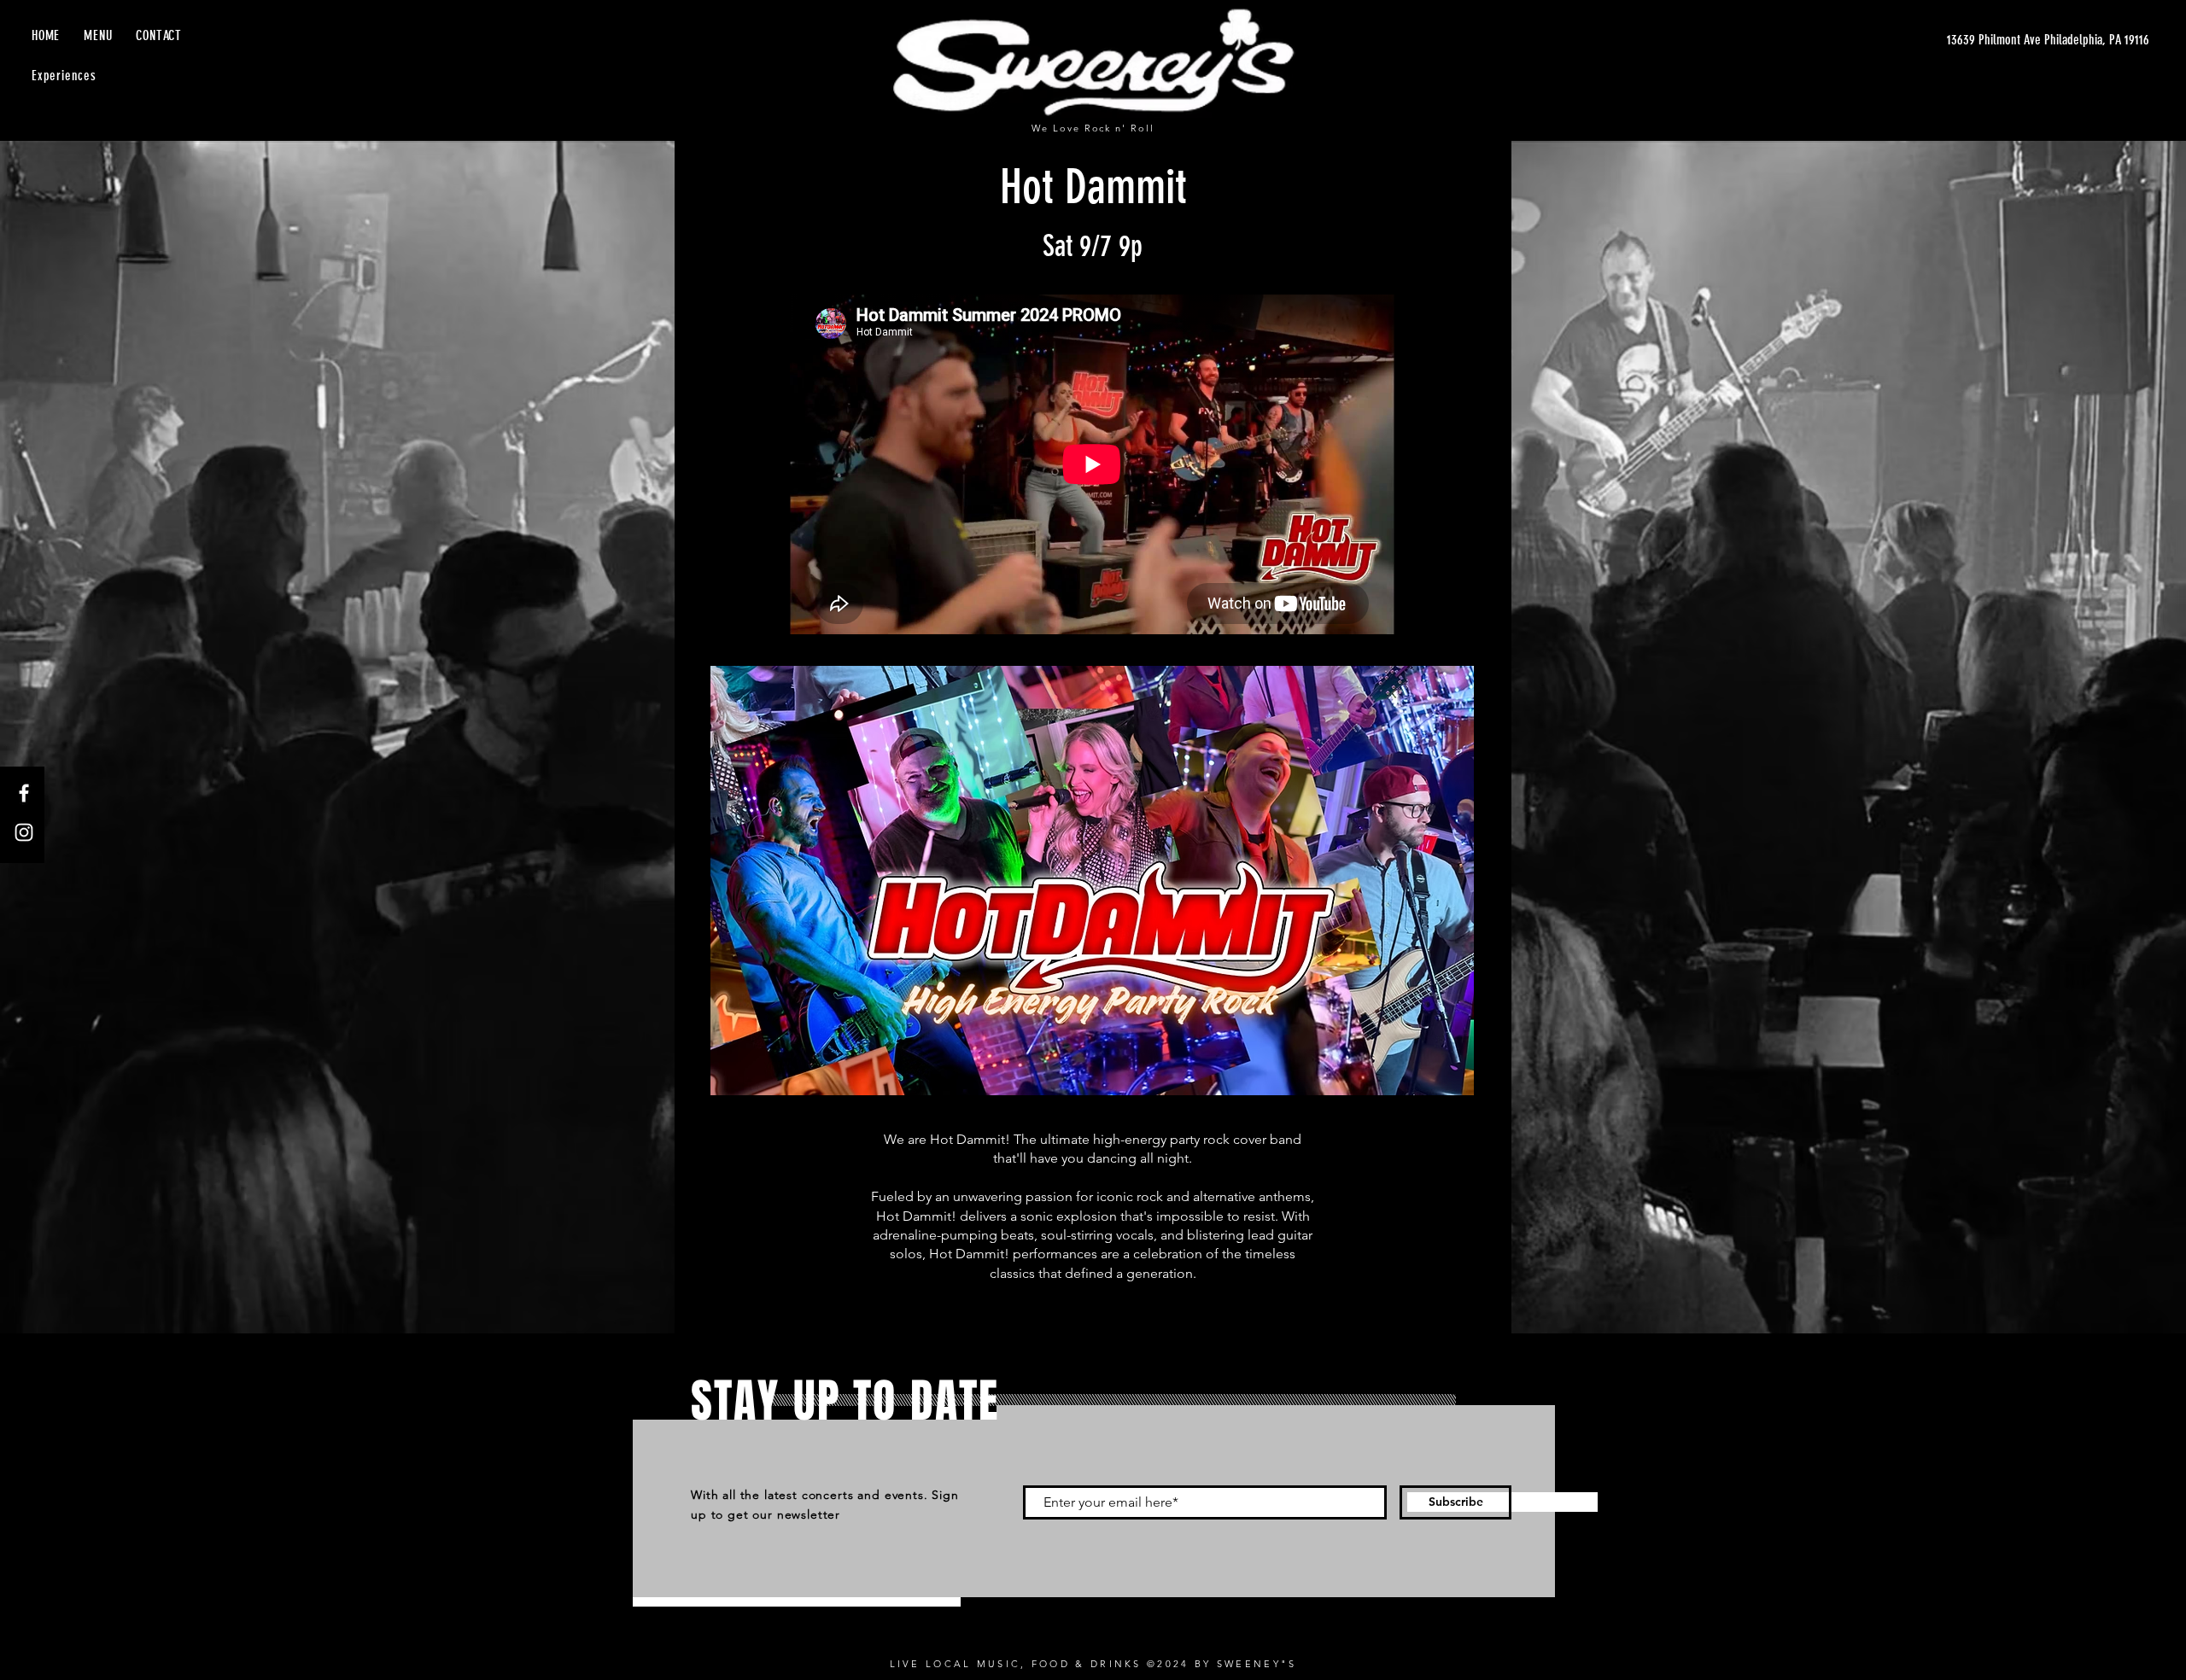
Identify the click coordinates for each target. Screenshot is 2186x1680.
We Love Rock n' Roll (1093, 128)
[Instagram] (24, 832)
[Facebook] (24, 793)
